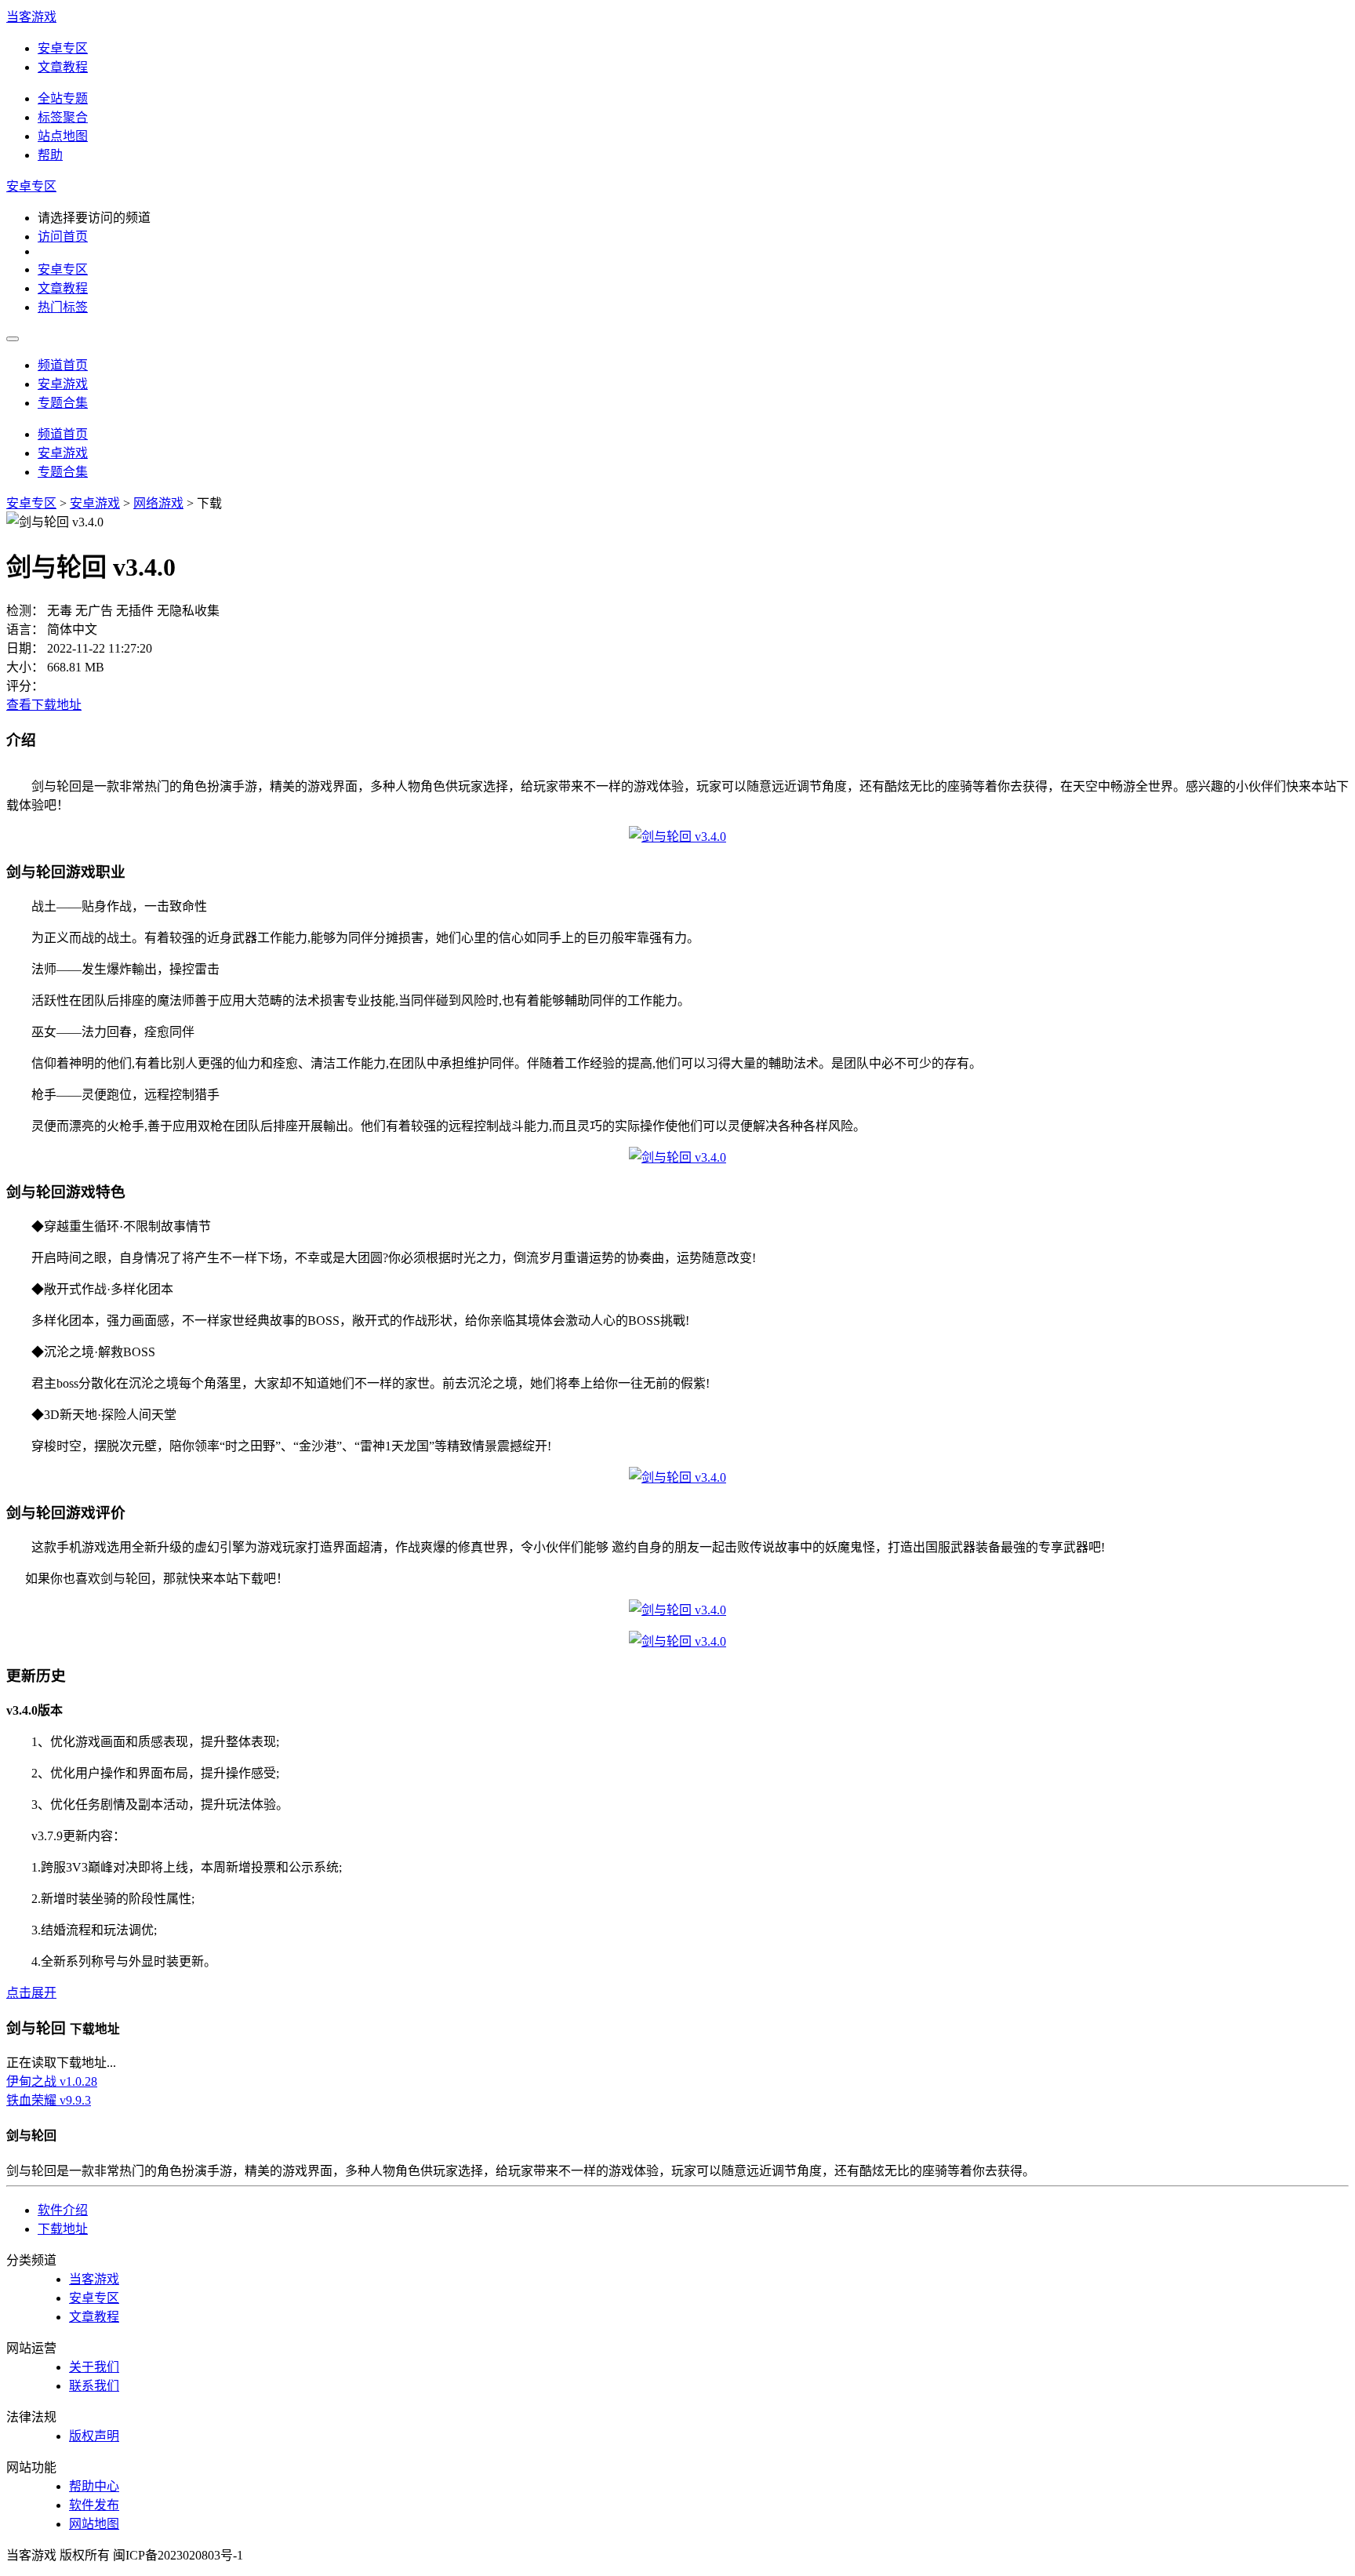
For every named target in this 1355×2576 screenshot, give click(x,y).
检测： (25, 611)
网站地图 (94, 2524)
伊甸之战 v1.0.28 (52, 2081)
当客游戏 (31, 17)
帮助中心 (94, 2486)
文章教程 (63, 67)
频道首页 (63, 365)
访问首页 (63, 236)
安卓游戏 (63, 384)
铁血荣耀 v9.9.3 (49, 2100)
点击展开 (31, 1993)
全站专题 (63, 98)
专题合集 (63, 403)
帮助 (50, 155)
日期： (25, 648)
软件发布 (94, 2505)
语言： (25, 629)
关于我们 (94, 2367)
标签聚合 (63, 117)
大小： (25, 667)
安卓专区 (63, 48)
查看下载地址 (44, 705)
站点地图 (63, 136)
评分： (25, 686)
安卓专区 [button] (31, 186)
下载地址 (63, 2229)
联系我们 (94, 2386)
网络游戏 (158, 503)
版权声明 (94, 2436)
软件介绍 (63, 2210)
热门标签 (63, 307)
